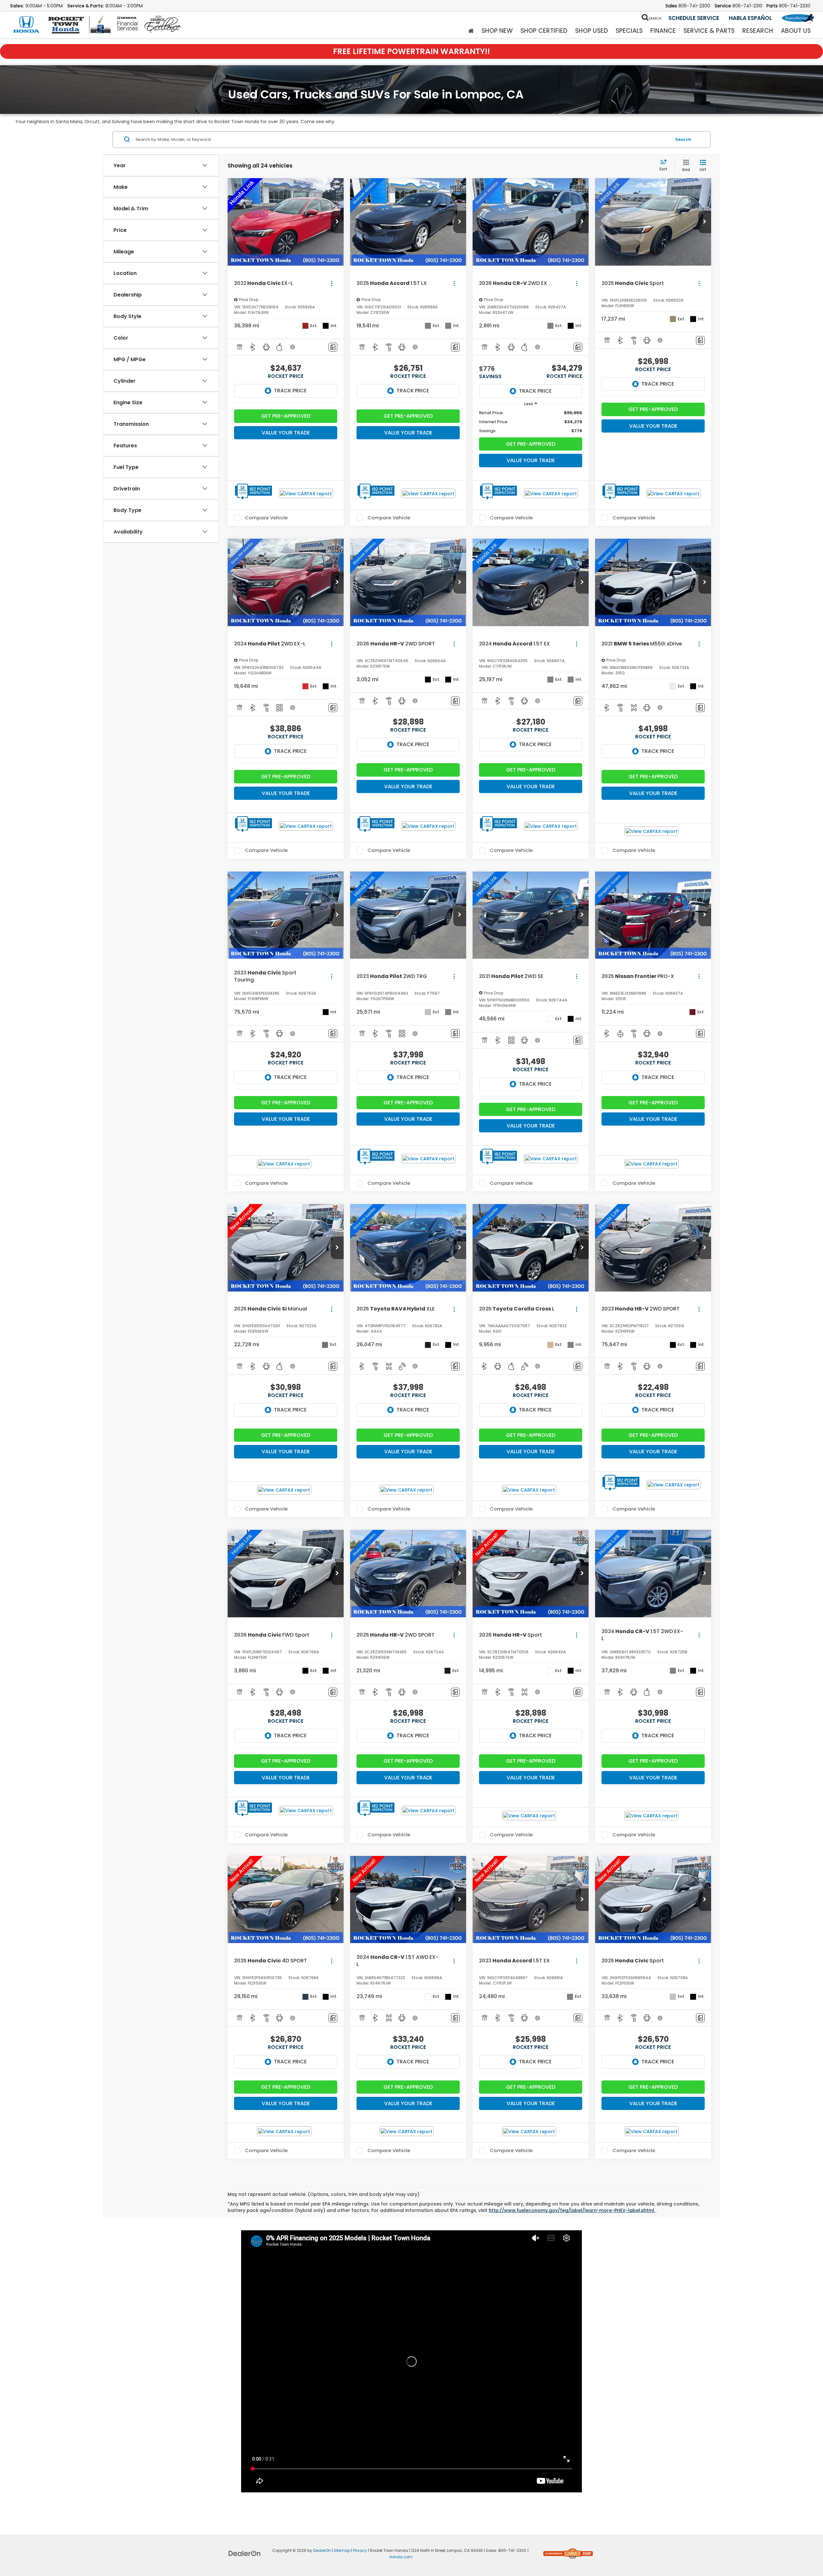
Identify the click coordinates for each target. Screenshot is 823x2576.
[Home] (471, 31)
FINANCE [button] (663, 31)
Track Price (290, 391)
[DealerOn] (245, 2553)
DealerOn (322, 2551)
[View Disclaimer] (293, 347)
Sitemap (342, 2551)
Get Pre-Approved (286, 416)
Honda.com (401, 2557)
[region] (531, 422)
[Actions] (332, 283)
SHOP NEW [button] (497, 31)
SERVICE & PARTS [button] (709, 31)
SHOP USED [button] (592, 31)
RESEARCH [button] (758, 31)
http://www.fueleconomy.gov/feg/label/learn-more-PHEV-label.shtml (572, 2210)
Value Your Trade (286, 433)
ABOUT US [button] (796, 31)
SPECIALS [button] (629, 31)
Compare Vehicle (266, 518)
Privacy (360, 2551)
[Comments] (333, 347)
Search (683, 139)
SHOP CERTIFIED (544, 31)
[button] (337, 222)
